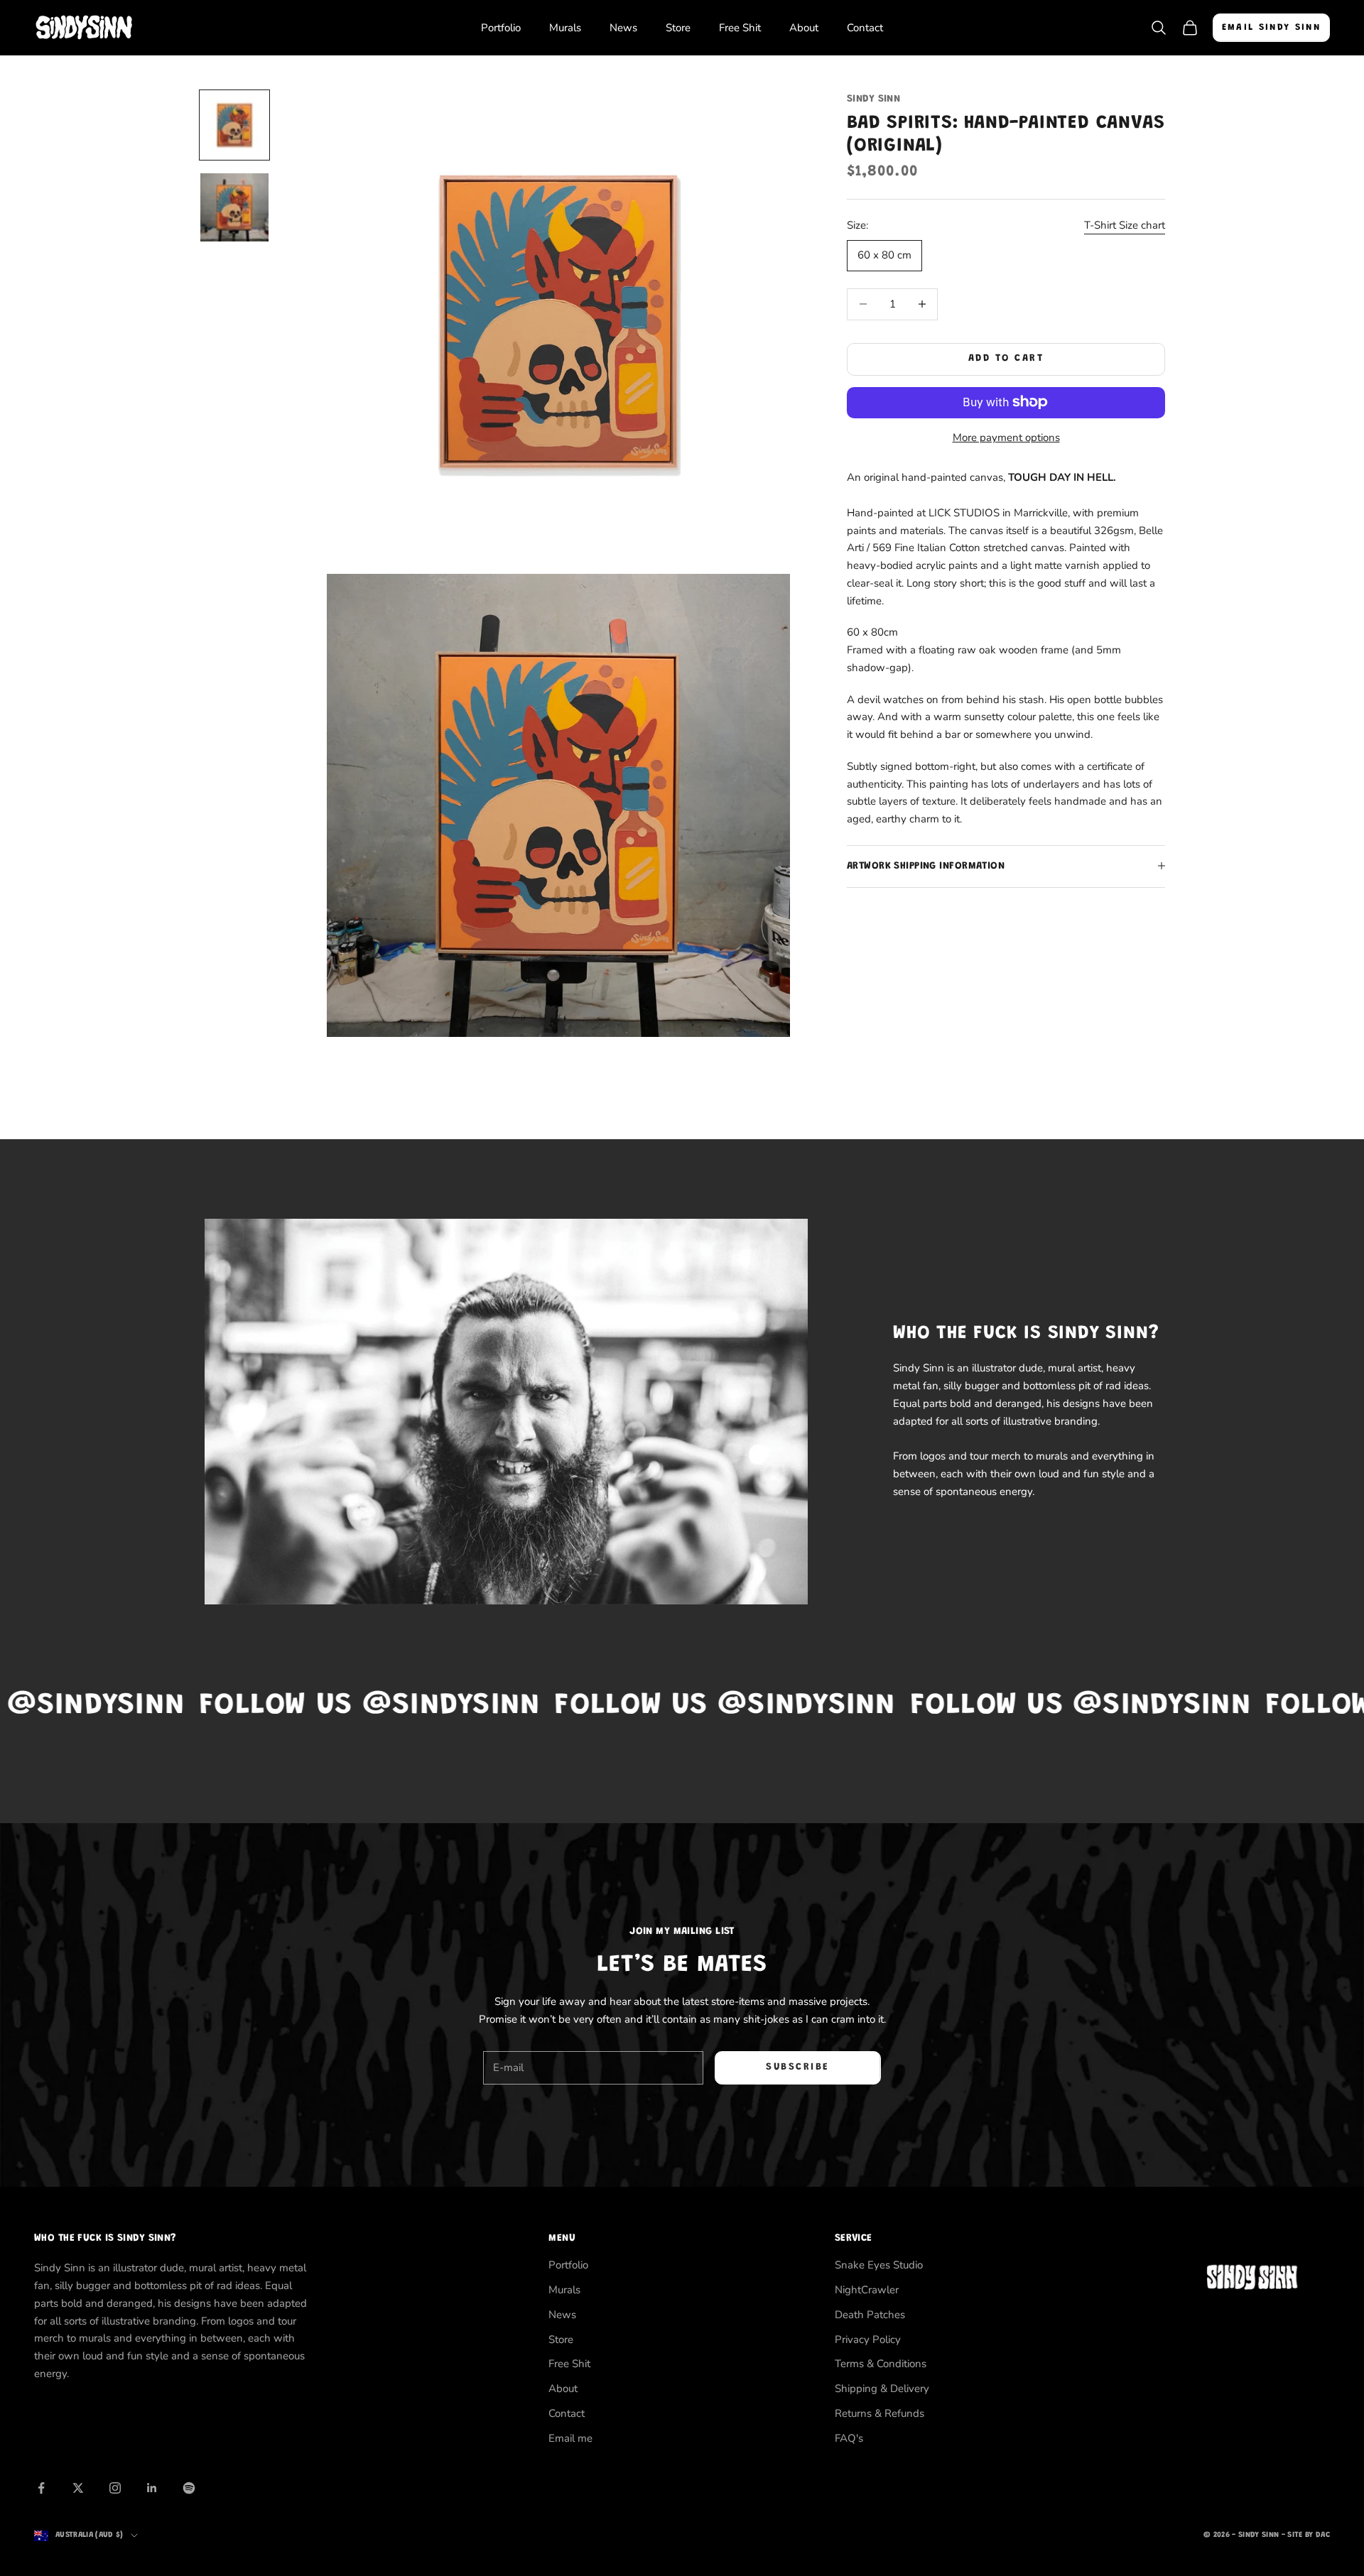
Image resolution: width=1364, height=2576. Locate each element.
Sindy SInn (873, 99)
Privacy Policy (868, 2339)
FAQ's (849, 2438)
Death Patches (870, 2315)
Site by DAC (1309, 2535)
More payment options (1006, 437)
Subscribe (798, 2067)
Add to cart (1006, 359)
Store (678, 28)
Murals (565, 28)
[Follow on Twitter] (78, 2488)
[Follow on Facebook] (41, 2488)
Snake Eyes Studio (879, 2265)
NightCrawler (867, 2290)
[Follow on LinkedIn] (152, 2488)
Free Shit (740, 28)
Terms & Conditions (881, 2364)
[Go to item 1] (234, 125)
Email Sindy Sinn (1271, 27)
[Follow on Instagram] (115, 2488)
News (623, 28)
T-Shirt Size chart (1125, 225)
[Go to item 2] (234, 207)
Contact (865, 28)
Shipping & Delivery (882, 2388)
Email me (570, 2438)
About (804, 28)
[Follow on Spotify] (189, 2488)
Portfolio (501, 28)
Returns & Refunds (879, 2413)
